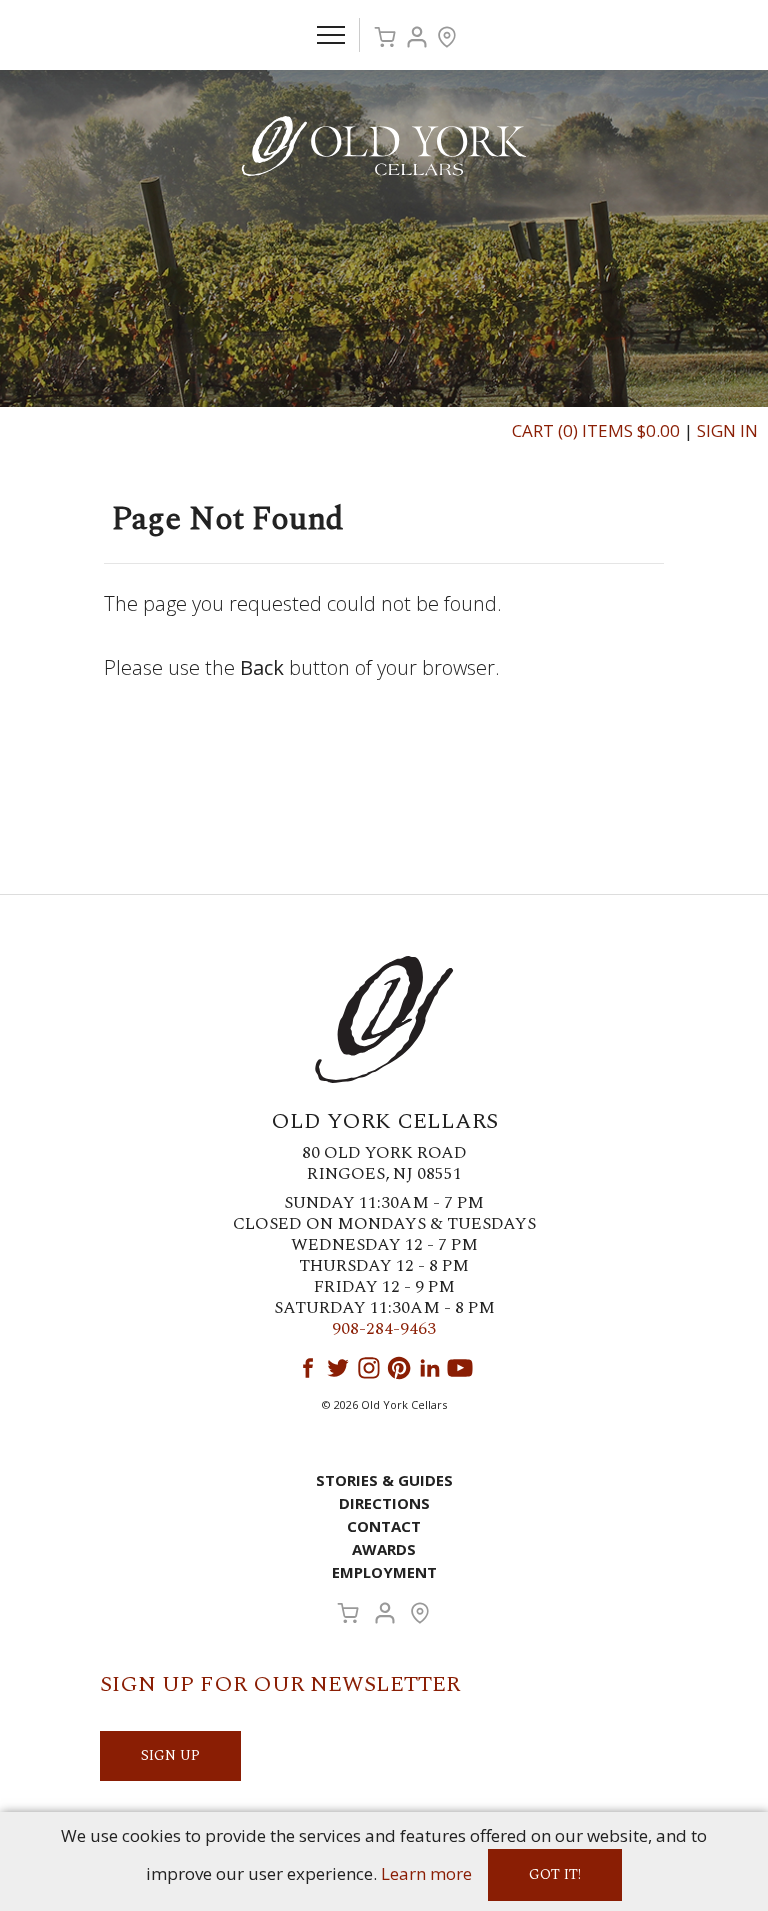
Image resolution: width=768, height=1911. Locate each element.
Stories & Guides (384, 1480)
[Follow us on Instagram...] (369, 1368)
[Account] (417, 37)
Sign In (727, 430)
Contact (384, 1526)
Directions (384, 1503)
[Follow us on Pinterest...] (399, 1368)
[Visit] (447, 37)
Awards (384, 1549)
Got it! (555, 1874)
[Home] (384, 144)
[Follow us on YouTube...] (460, 1368)
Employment (384, 1572)
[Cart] (385, 37)
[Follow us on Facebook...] (308, 1368)
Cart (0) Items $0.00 (596, 430)
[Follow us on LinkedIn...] (430, 1368)
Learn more (426, 1873)
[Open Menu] (331, 35)
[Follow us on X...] (338, 1368)
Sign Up (170, 1755)
